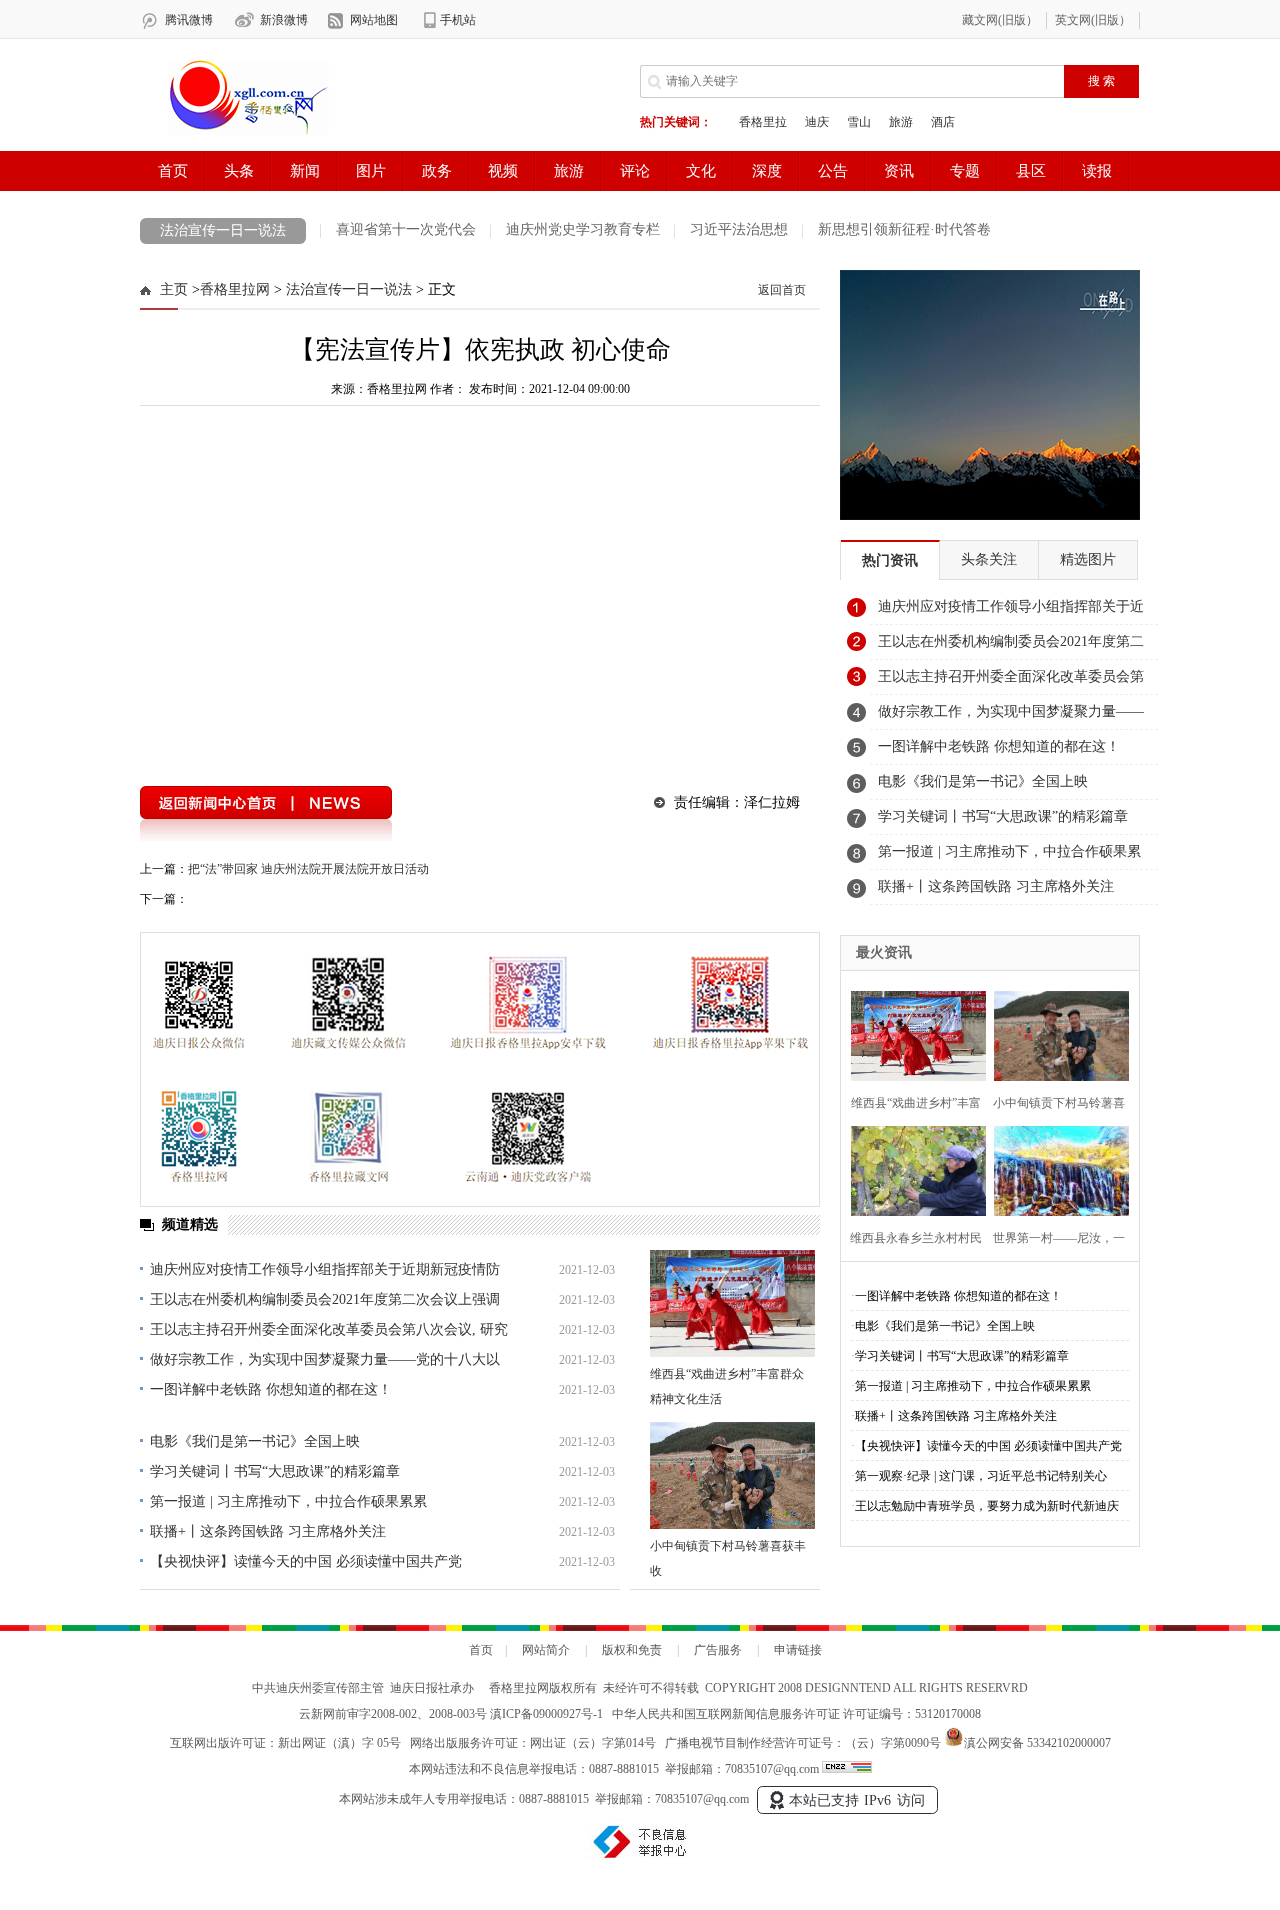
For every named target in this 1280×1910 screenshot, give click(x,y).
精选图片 (1088, 559)
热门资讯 (890, 560)
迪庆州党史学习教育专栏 (583, 229)
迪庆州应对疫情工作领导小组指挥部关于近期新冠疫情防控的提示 (1011, 612)
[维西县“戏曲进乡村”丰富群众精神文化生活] (732, 1303)
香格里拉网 (235, 289)
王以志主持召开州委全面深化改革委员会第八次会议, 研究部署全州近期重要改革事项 (1011, 682)
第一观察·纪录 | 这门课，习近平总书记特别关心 (981, 1476)
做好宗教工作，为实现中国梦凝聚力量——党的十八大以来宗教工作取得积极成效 (1011, 717)
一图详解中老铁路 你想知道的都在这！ (271, 1389)
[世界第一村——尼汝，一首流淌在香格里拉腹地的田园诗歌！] (1055, 1168)
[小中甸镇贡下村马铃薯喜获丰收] (732, 1475)
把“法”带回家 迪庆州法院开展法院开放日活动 (308, 869)
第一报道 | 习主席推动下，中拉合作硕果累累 (288, 1501)
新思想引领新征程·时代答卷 (904, 229)
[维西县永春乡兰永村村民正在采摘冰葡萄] (912, 1168)
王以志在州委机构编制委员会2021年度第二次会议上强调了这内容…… (1011, 647)
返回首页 (782, 290)
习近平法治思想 (739, 229)
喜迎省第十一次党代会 (406, 229)
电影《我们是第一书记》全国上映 (255, 1441)
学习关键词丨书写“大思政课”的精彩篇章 (275, 1471)
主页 (174, 289)
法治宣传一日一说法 (223, 230)
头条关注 (989, 559)
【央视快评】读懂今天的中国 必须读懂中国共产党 (306, 1561)
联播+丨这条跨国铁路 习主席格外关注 (268, 1531)
